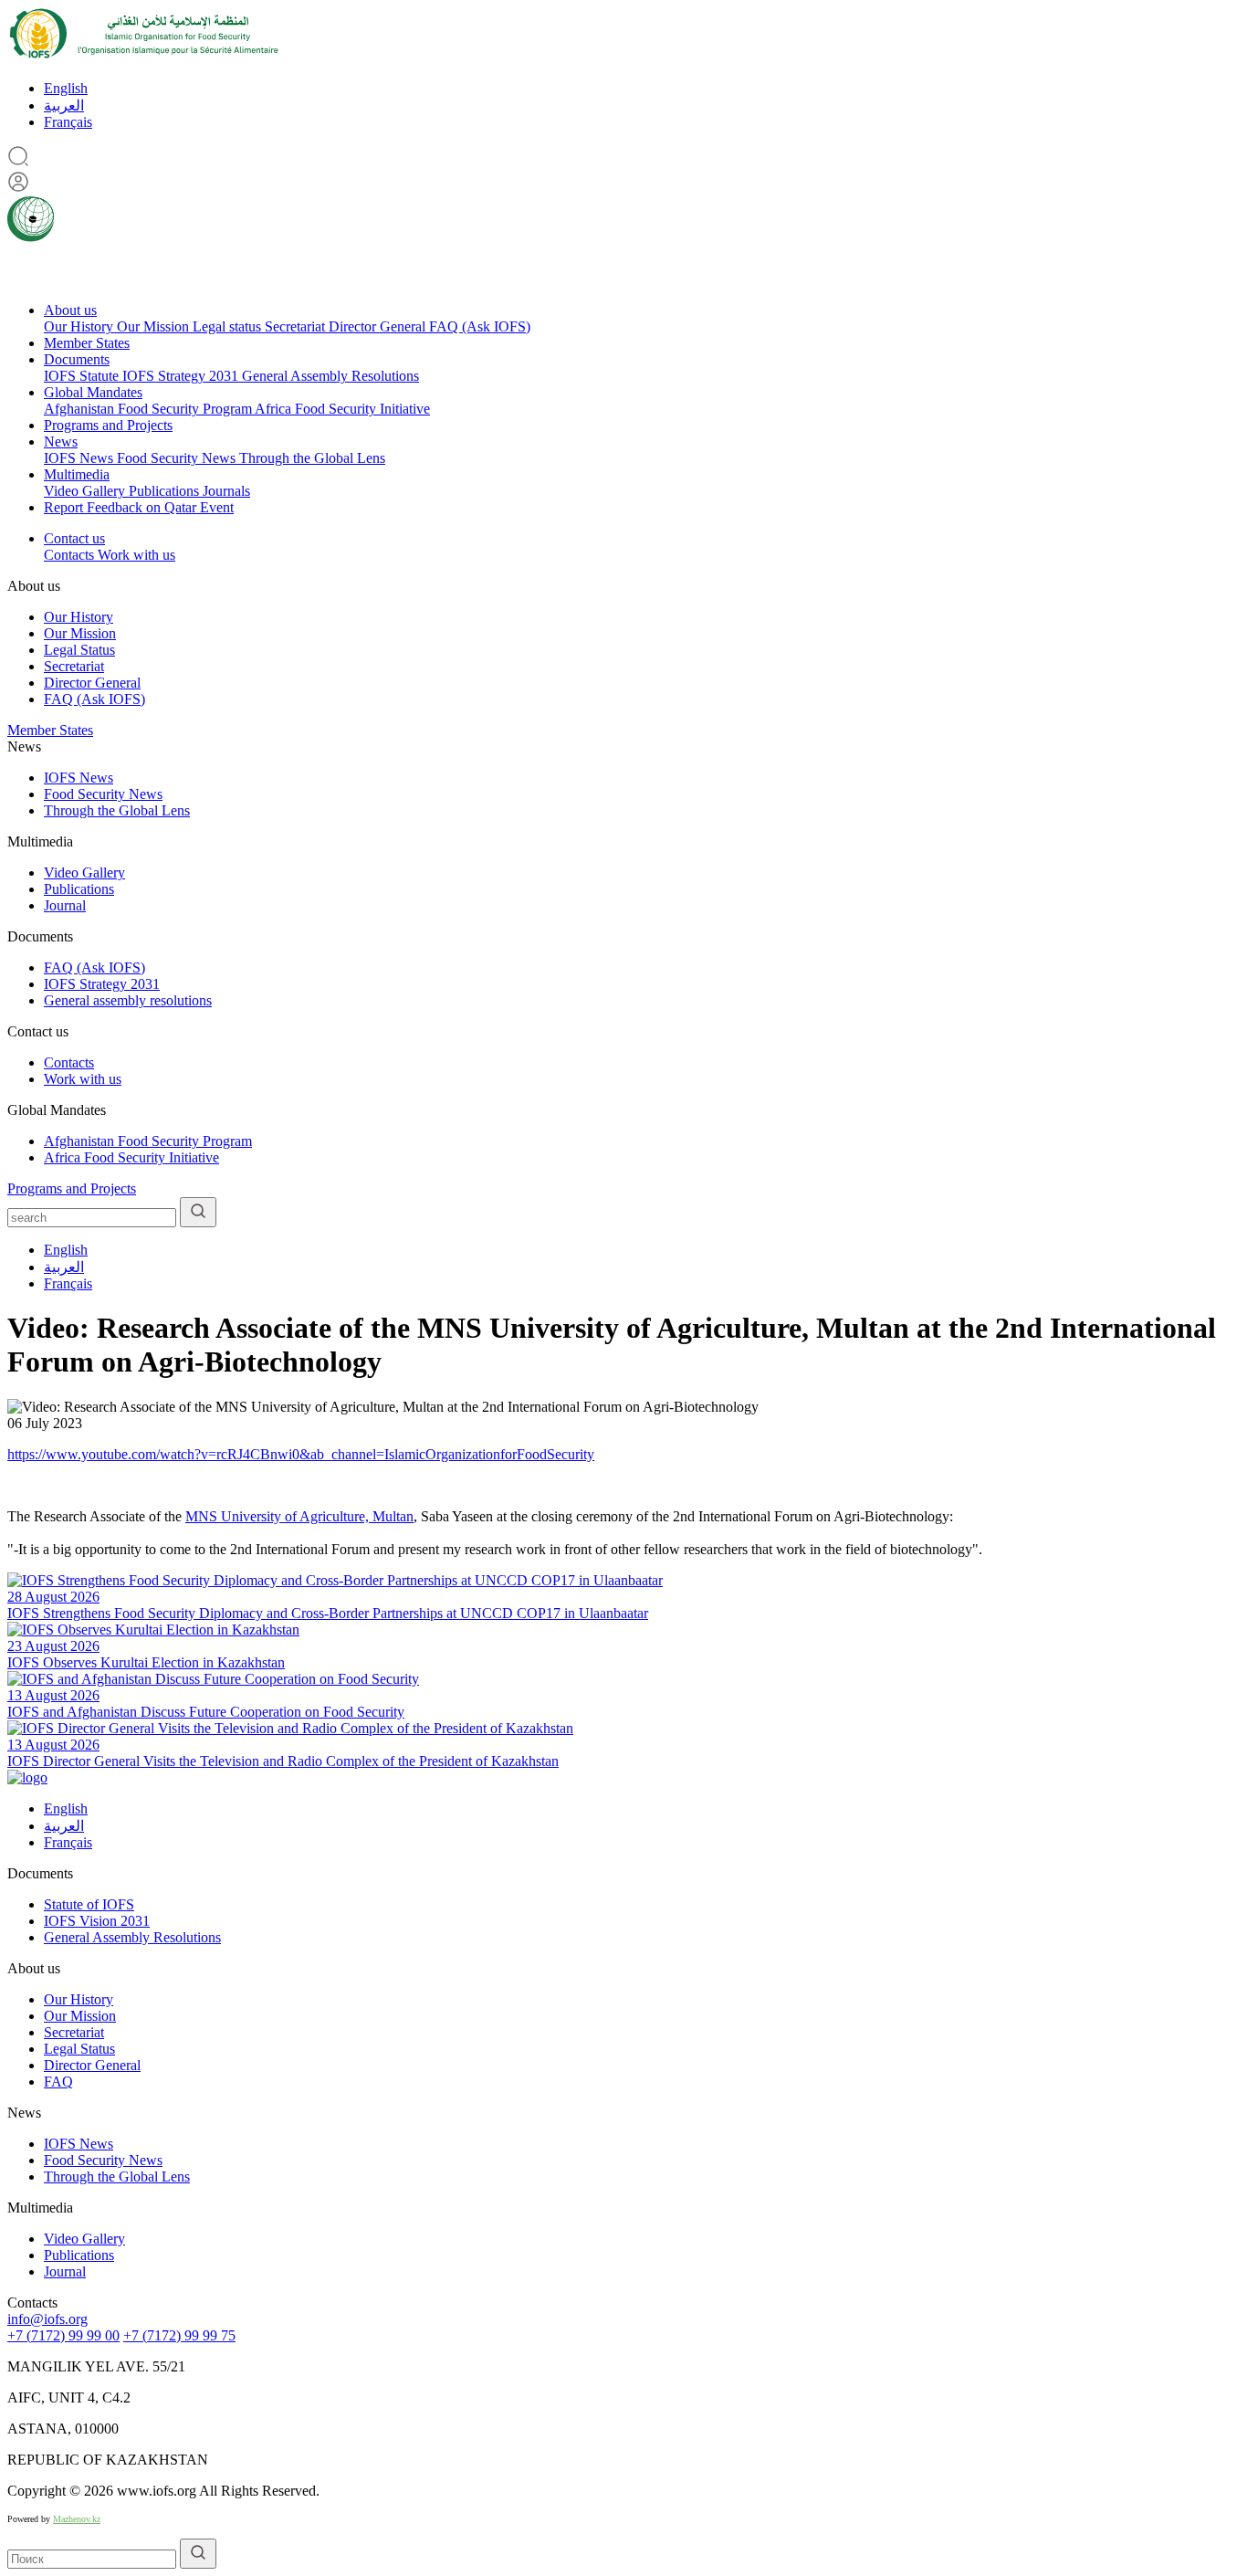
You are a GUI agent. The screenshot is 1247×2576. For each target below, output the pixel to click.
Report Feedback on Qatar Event (139, 507)
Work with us (136, 555)
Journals (226, 491)
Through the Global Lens (312, 458)
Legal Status (79, 650)
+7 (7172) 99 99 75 (179, 2335)
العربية (64, 105)
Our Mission (155, 326)
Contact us (74, 538)
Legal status (229, 326)
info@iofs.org (47, 2319)
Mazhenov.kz (77, 2519)
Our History (80, 326)
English (66, 88)
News (61, 442)
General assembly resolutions (128, 1000)
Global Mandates (93, 392)
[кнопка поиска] (198, 1212)
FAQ (58, 2082)
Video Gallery (86, 491)
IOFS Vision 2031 (97, 1921)
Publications (166, 491)
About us (70, 310)
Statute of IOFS (89, 1904)
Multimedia (77, 474)
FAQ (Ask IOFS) (480, 326)
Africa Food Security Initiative (342, 409)
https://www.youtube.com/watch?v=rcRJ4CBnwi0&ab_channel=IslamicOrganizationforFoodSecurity (301, 1454)
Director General (379, 326)
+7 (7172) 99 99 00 (63, 2335)
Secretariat (297, 326)
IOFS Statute (83, 376)
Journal (65, 905)
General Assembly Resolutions (330, 376)
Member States (87, 343)
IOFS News (80, 458)
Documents (77, 359)
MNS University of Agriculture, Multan (299, 1516)
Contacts (71, 555)
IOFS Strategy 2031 (182, 376)
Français (68, 122)
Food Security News (178, 458)
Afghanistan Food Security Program (149, 409)
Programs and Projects (108, 425)
